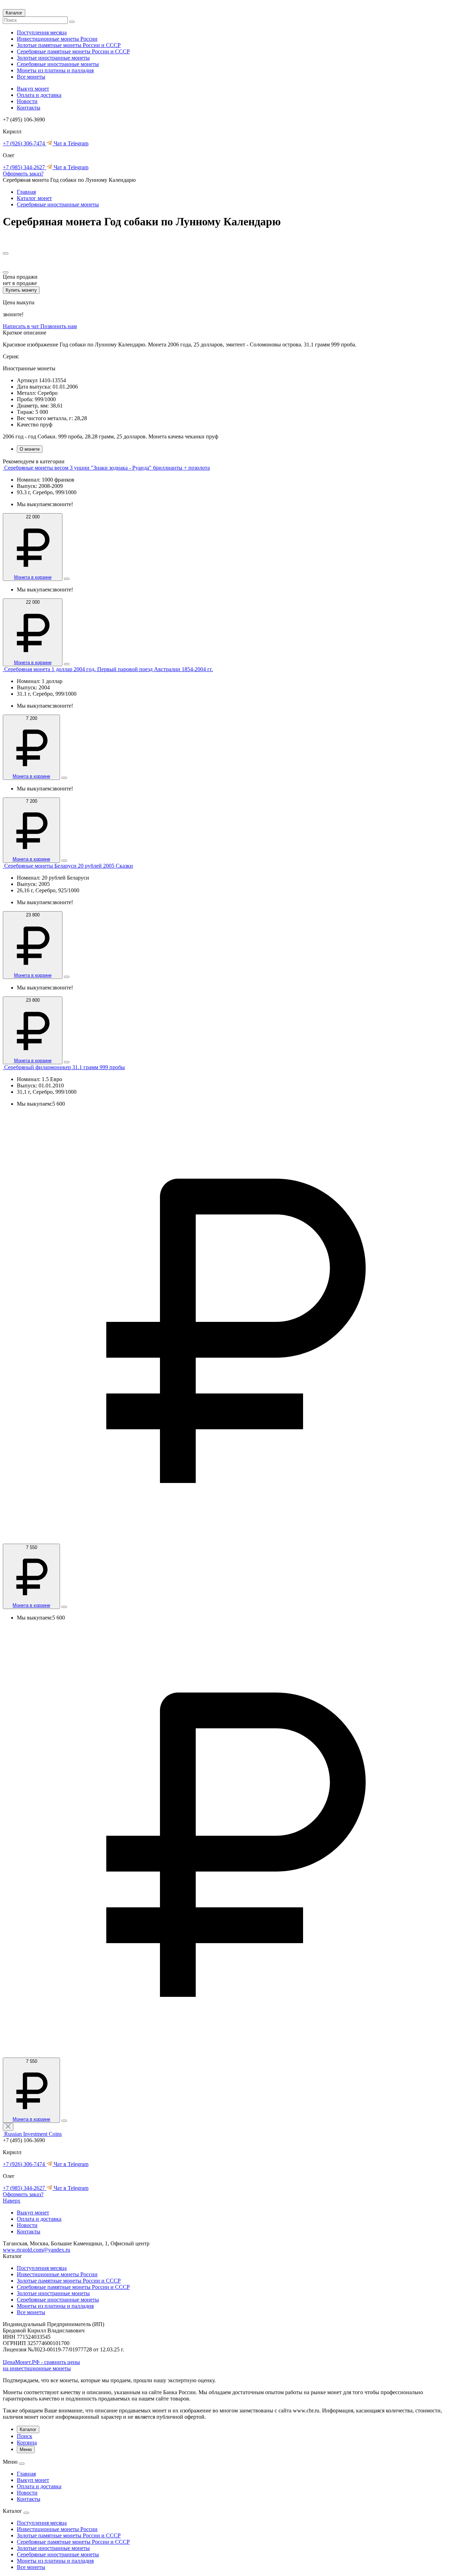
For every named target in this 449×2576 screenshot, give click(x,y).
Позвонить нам (59, 326)
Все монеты (31, 77)
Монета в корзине (33, 577)
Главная (26, 192)
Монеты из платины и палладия (55, 70)
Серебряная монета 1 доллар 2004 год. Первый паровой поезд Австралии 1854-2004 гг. (109, 669)
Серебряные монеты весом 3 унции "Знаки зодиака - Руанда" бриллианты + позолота (107, 468)
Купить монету (21, 290)
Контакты (29, 108)
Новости (27, 101)
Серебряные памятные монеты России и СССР (73, 51)
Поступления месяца (42, 32)
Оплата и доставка (39, 95)
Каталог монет (34, 198)
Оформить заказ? (23, 174)
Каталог (14, 13)
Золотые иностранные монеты (53, 58)
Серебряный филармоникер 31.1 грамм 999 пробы (65, 1067)
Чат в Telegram (70, 143)
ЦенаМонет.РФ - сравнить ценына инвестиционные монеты (41, 2365)
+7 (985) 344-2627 (25, 167)
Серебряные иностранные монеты (58, 64)
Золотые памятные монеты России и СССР (69, 45)
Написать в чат (22, 326)
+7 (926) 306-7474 (25, 143)
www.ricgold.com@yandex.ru (36, 2250)
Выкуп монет (33, 89)
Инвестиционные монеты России (57, 39)
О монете (30, 449)
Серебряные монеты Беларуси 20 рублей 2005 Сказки (69, 866)
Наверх (12, 2201)
